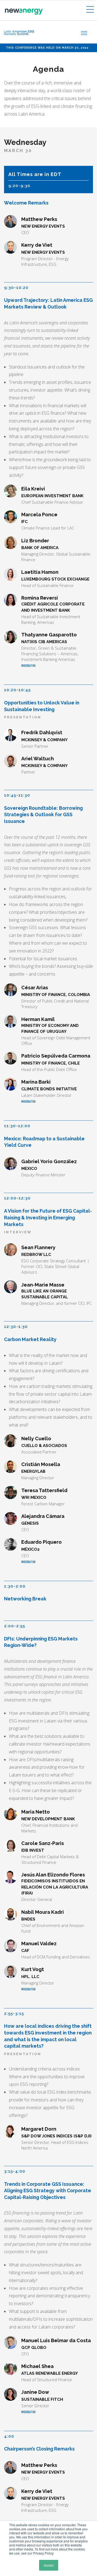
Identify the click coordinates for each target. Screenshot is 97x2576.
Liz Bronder (35, 541)
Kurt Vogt (33, 1969)
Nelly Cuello (36, 1439)
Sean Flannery (38, 1247)
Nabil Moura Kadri (43, 1912)
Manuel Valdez (39, 1943)
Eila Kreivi (33, 489)
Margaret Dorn (39, 2129)
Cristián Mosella (41, 1464)
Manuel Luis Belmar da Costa (56, 2340)
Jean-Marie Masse (43, 1285)
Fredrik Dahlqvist (42, 732)
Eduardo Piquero (41, 1542)
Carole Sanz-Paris (43, 1843)
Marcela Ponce (39, 515)
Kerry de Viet (37, 245)
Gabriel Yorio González (49, 1161)
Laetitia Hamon (40, 572)
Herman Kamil (38, 1019)
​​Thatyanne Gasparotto (49, 635)
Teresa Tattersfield (44, 1490)
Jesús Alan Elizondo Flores (53, 1875)
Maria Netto (36, 1812)
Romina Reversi (40, 598)
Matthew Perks (39, 219)
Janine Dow (35, 2392)
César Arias (35, 988)
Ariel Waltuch (38, 759)
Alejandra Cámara (43, 1516)
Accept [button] (49, 2565)
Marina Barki (36, 1082)
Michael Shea (37, 2366)
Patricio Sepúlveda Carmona (56, 1056)
